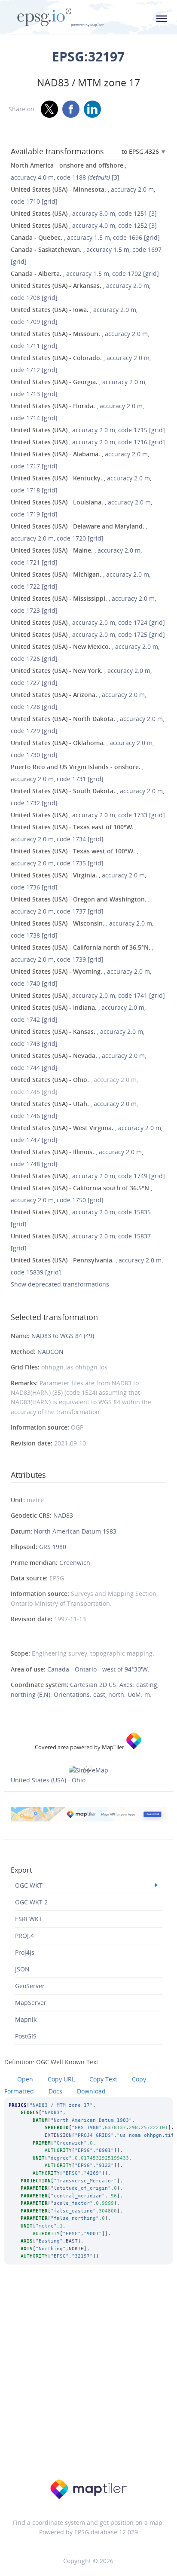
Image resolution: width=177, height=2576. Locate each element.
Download (91, 2091)
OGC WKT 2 (31, 1902)
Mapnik (26, 2019)
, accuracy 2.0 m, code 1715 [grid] (88, 430)
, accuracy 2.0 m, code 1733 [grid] (88, 815)
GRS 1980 (53, 1547)
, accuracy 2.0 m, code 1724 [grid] (88, 622)
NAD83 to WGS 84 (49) (63, 1336)
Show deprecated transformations (60, 1284)
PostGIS (26, 2036)
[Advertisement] (88, 2379)
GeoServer (30, 1986)
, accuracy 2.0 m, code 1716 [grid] (88, 442)
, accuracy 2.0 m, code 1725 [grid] (88, 634)
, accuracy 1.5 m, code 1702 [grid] (85, 273)
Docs (55, 2091)
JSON (22, 1969)
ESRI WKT (29, 1919)
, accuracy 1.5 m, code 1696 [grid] (85, 237)
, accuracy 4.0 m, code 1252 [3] (84, 225)
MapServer (31, 2003)
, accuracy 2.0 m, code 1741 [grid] (88, 995)
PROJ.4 (24, 1936)
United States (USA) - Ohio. (49, 1780)
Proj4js (25, 1952)
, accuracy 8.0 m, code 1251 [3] (84, 213)
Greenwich (75, 1563)
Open (25, 2079)
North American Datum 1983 (75, 1531)
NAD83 (63, 1515)
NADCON (50, 1352)
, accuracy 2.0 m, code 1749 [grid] (88, 1176)
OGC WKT (29, 1885)
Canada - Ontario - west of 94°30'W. (98, 1669)
